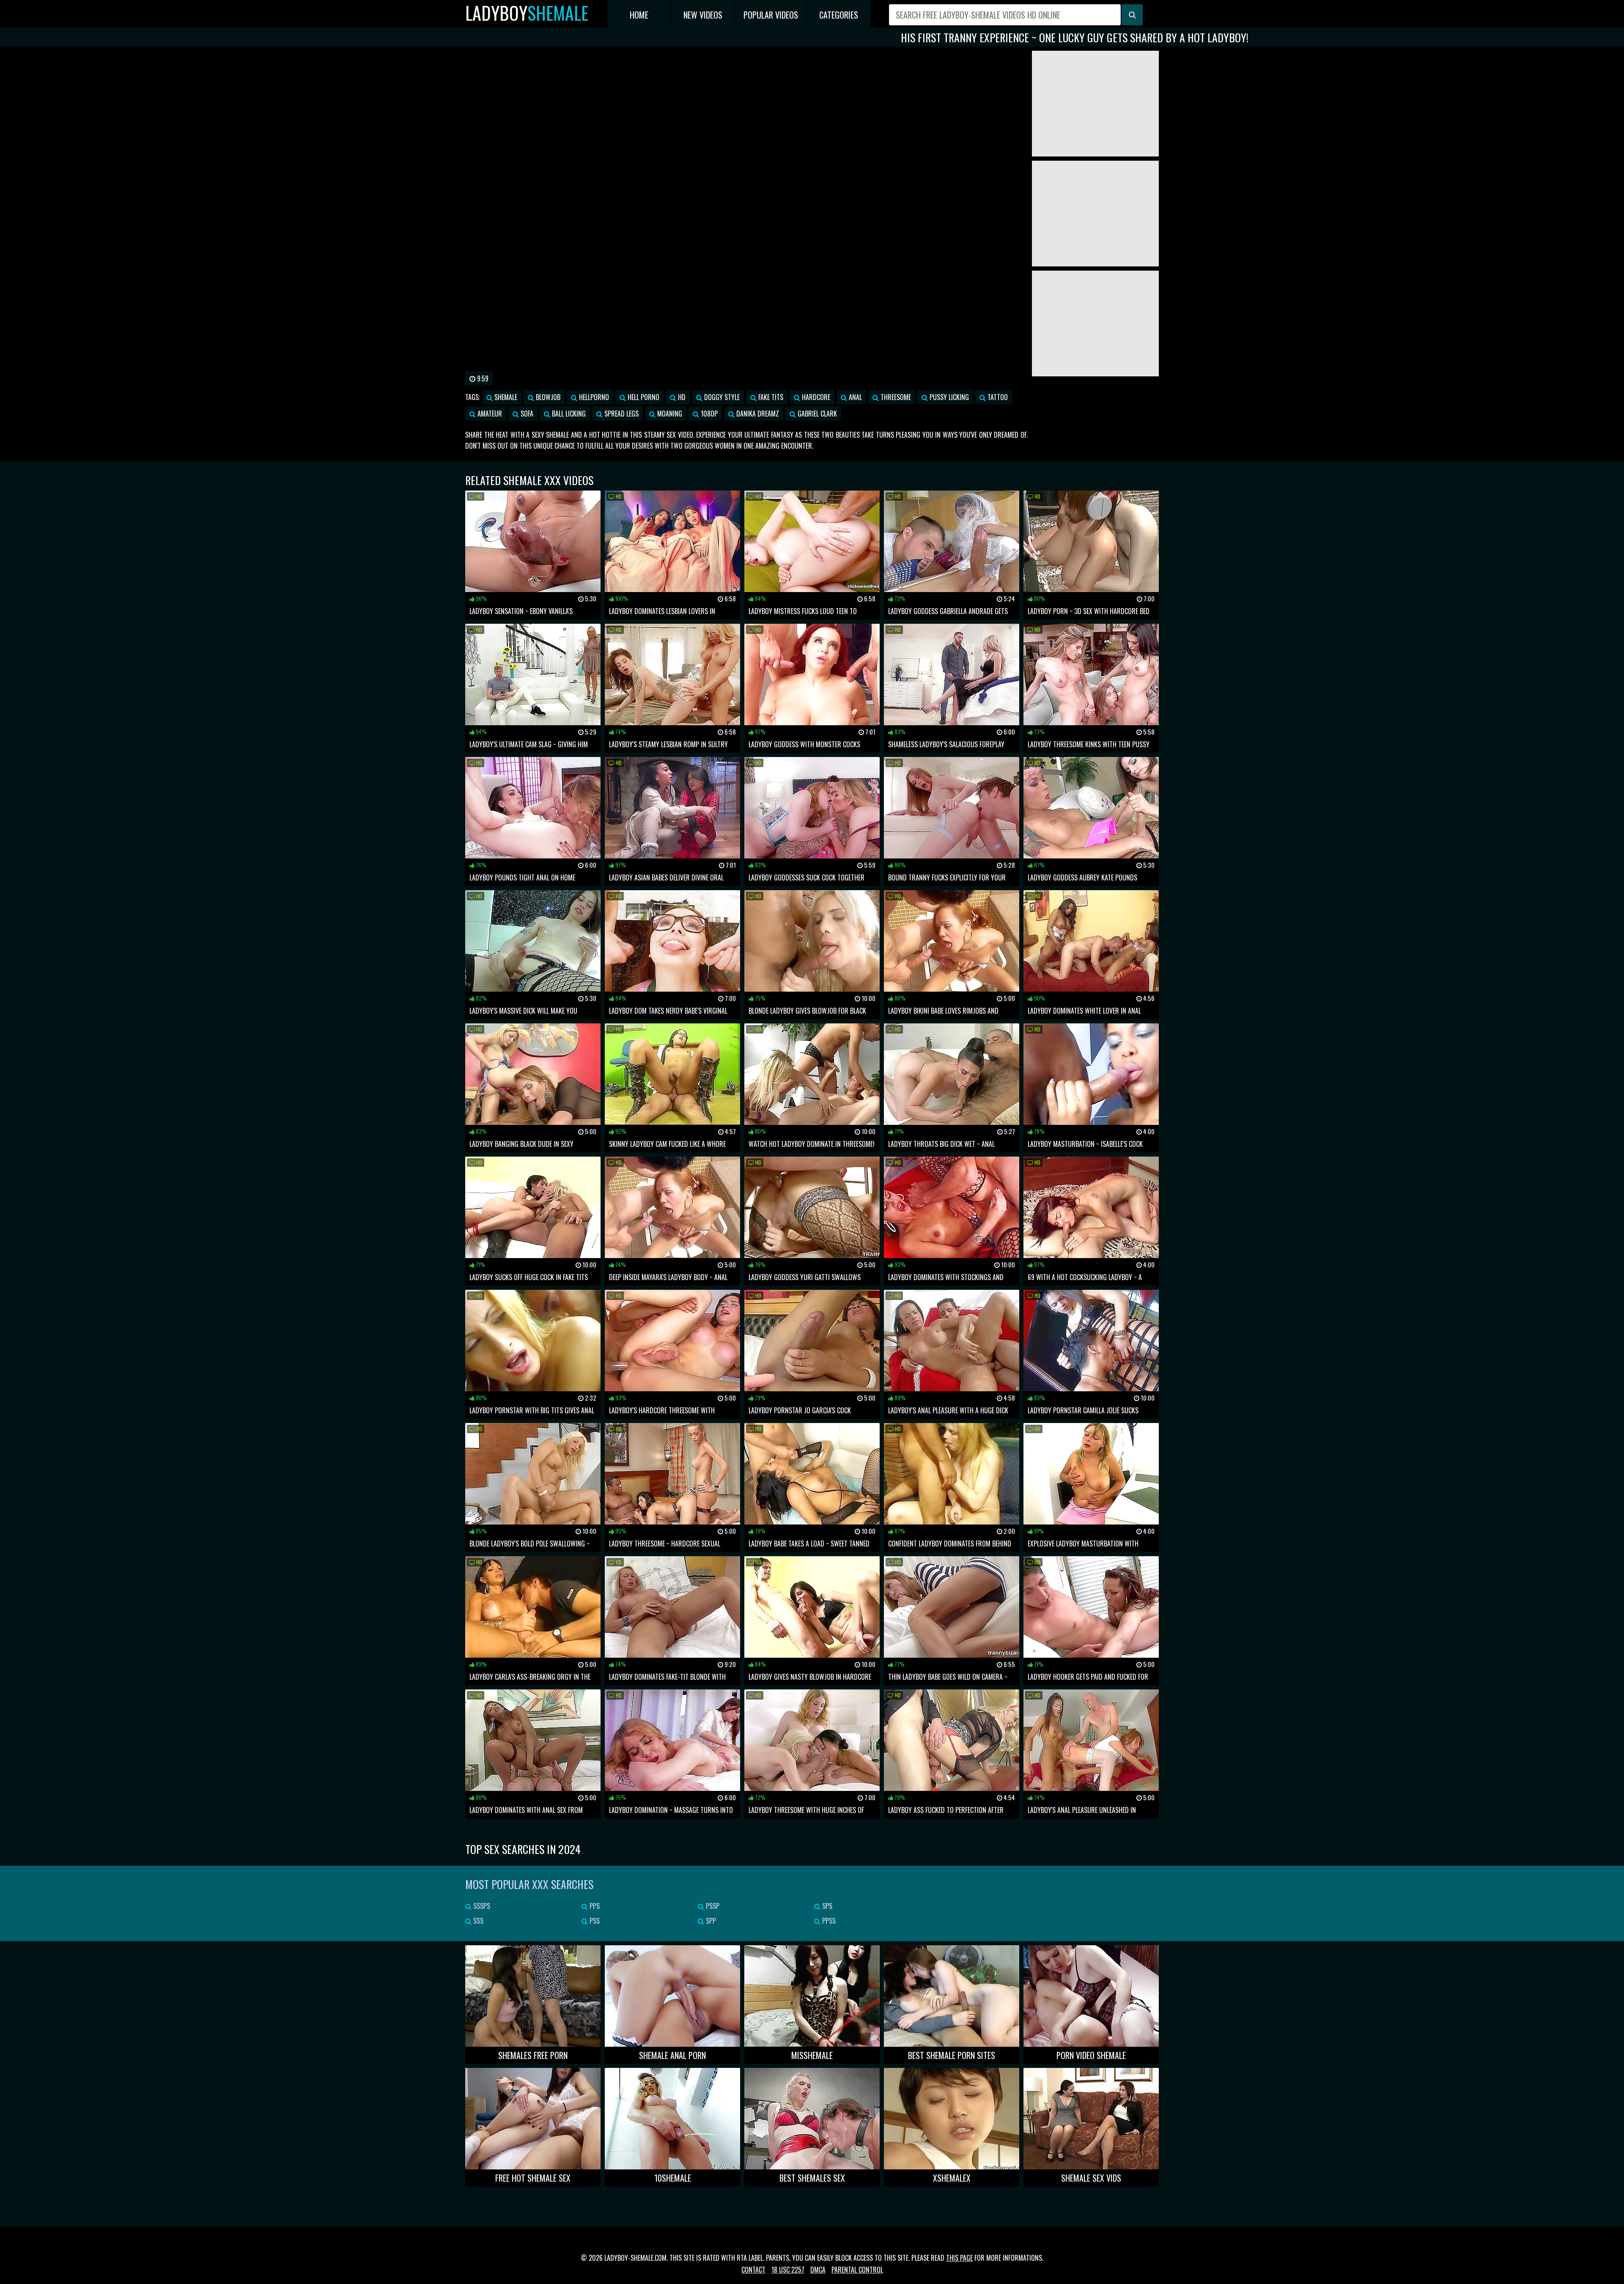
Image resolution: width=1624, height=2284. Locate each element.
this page (959, 2258)
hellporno (593, 397)
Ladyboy (527, 13)
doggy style (721, 397)
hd (681, 397)
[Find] (1132, 15)
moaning (669, 414)
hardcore (815, 397)
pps (594, 1906)
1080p (708, 414)
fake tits (770, 397)
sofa (526, 414)
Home (639, 15)
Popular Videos (771, 15)
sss (477, 1921)
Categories (839, 15)
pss (594, 1921)
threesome (895, 397)
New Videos (703, 15)
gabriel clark (816, 414)
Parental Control (857, 2270)
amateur (489, 414)
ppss (828, 1921)
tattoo (997, 397)
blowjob (547, 397)
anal (855, 397)
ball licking (568, 414)
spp (710, 1921)
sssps (481, 1906)
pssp (712, 1906)
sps (826, 1906)
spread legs (621, 414)
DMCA (818, 2270)
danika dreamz (757, 414)
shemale (505, 397)
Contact (753, 2270)
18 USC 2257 (788, 2270)
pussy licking (948, 397)
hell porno (643, 397)
